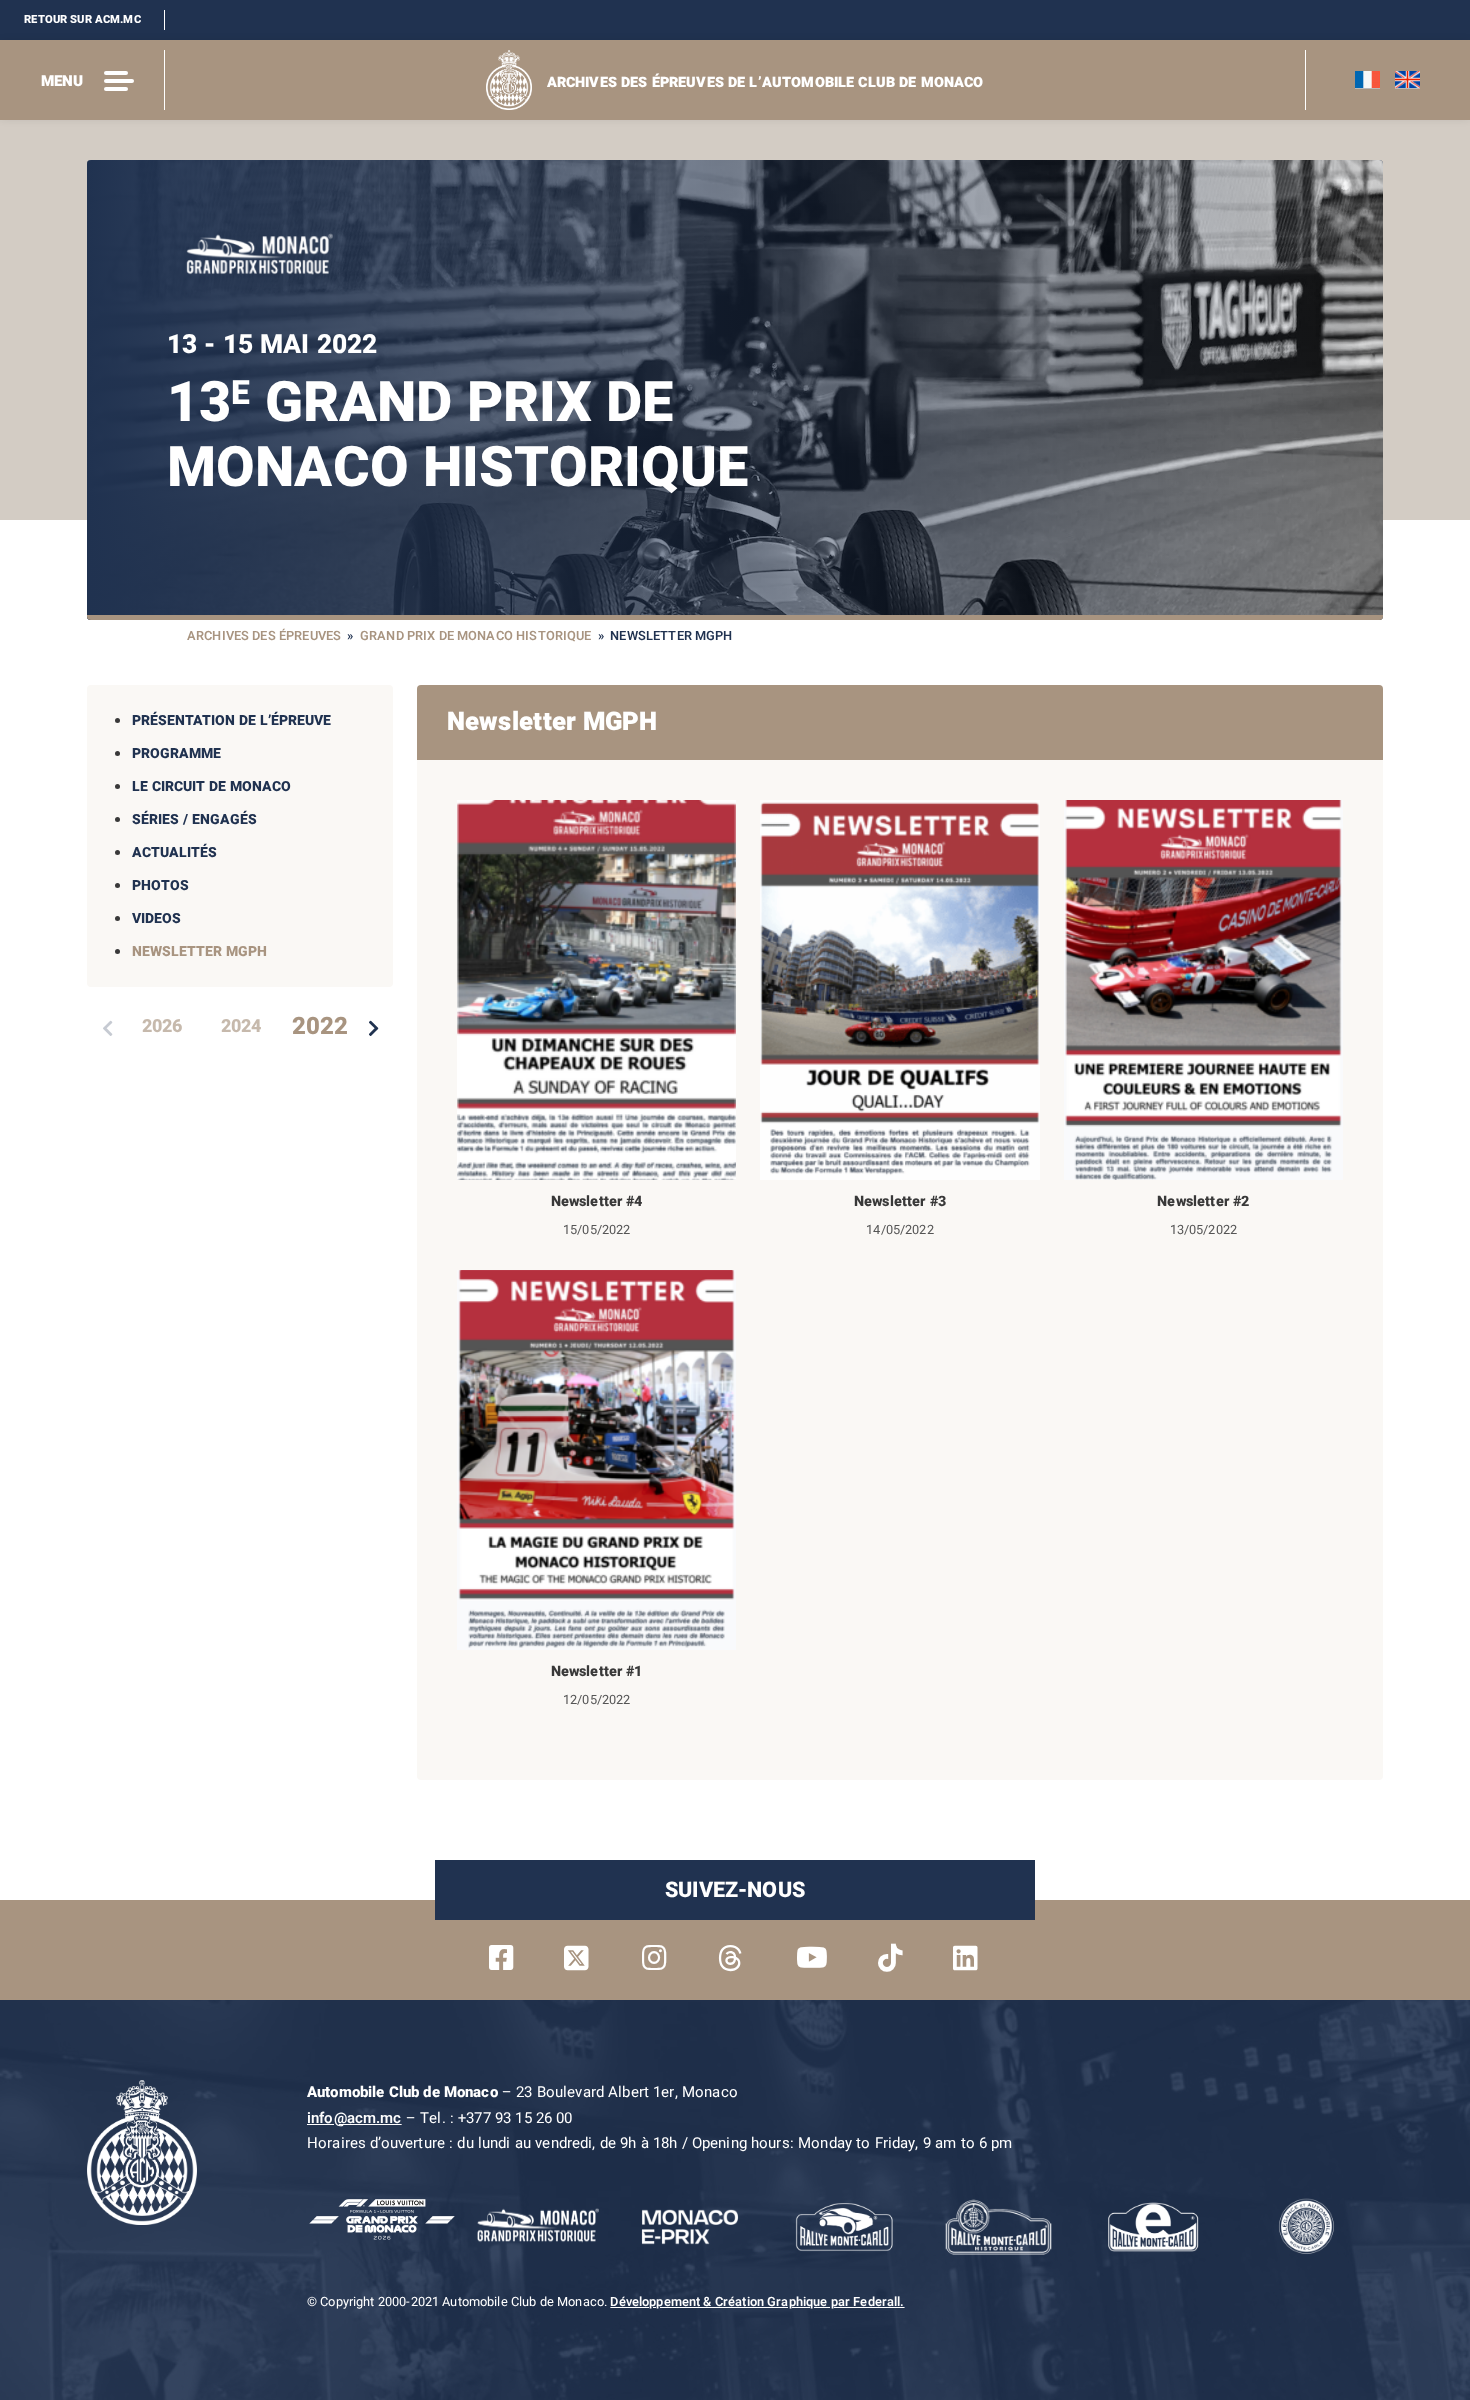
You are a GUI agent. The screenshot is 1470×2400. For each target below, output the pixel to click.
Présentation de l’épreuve (231, 720)
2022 (320, 1026)
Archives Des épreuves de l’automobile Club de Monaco (765, 82)
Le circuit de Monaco (211, 786)
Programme (176, 753)
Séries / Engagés (194, 819)
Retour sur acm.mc (82, 19)
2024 (241, 1026)
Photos (160, 885)
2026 (162, 1026)
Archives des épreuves (264, 636)
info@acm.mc (354, 2118)
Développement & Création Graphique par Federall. (757, 2302)
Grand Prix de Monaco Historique (476, 636)
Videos (156, 918)
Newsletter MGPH (199, 951)
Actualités (174, 852)
